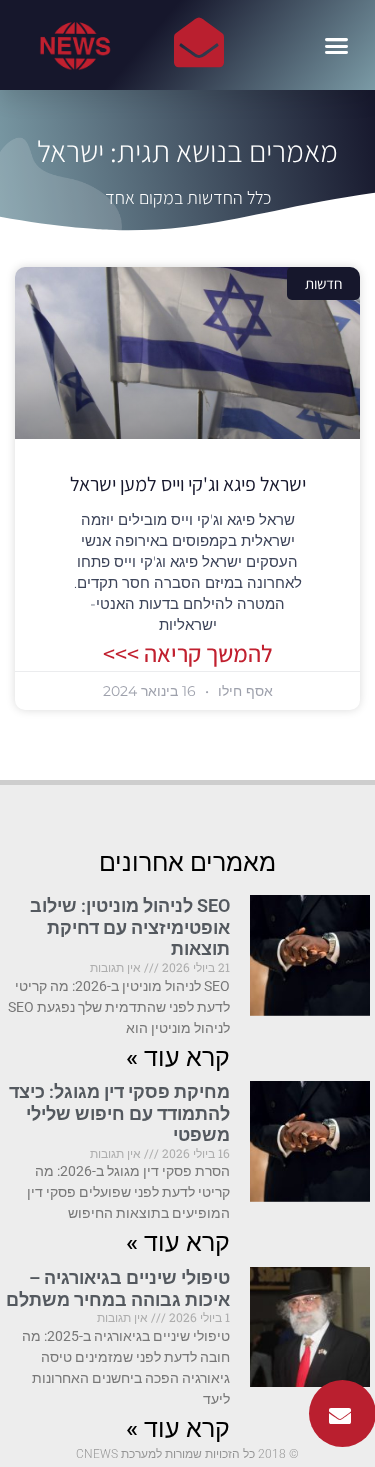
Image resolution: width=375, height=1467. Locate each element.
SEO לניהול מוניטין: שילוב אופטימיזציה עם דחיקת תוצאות (130, 927)
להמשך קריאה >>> (188, 653)
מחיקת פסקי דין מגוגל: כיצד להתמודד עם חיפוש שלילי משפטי (119, 1113)
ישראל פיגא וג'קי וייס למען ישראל (188, 484)
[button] (337, 45)
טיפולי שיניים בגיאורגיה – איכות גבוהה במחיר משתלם (118, 1288)
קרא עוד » (178, 1057)
